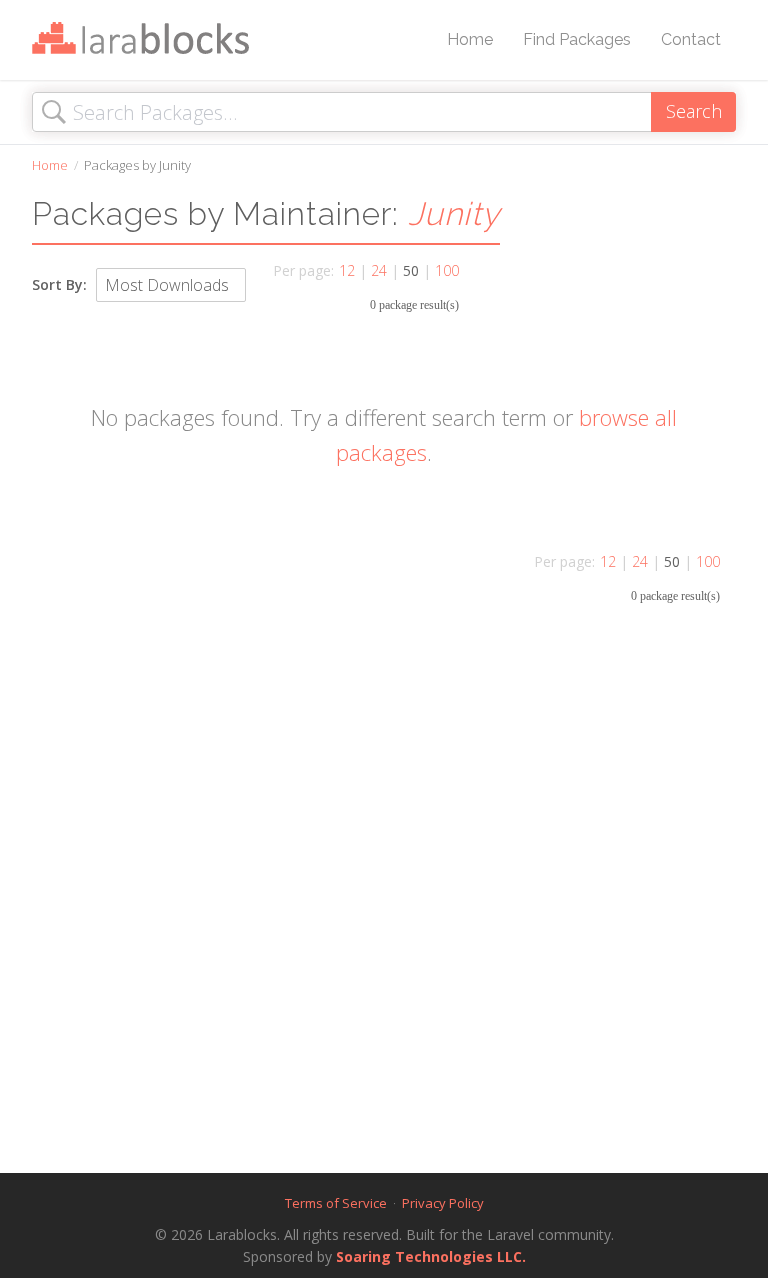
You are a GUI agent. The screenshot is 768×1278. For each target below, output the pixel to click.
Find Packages (577, 39)
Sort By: (59, 284)
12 (347, 270)
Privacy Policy (443, 1203)
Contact (691, 39)
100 (447, 270)
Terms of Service (336, 1203)
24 (379, 270)
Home (470, 39)
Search (694, 111)
